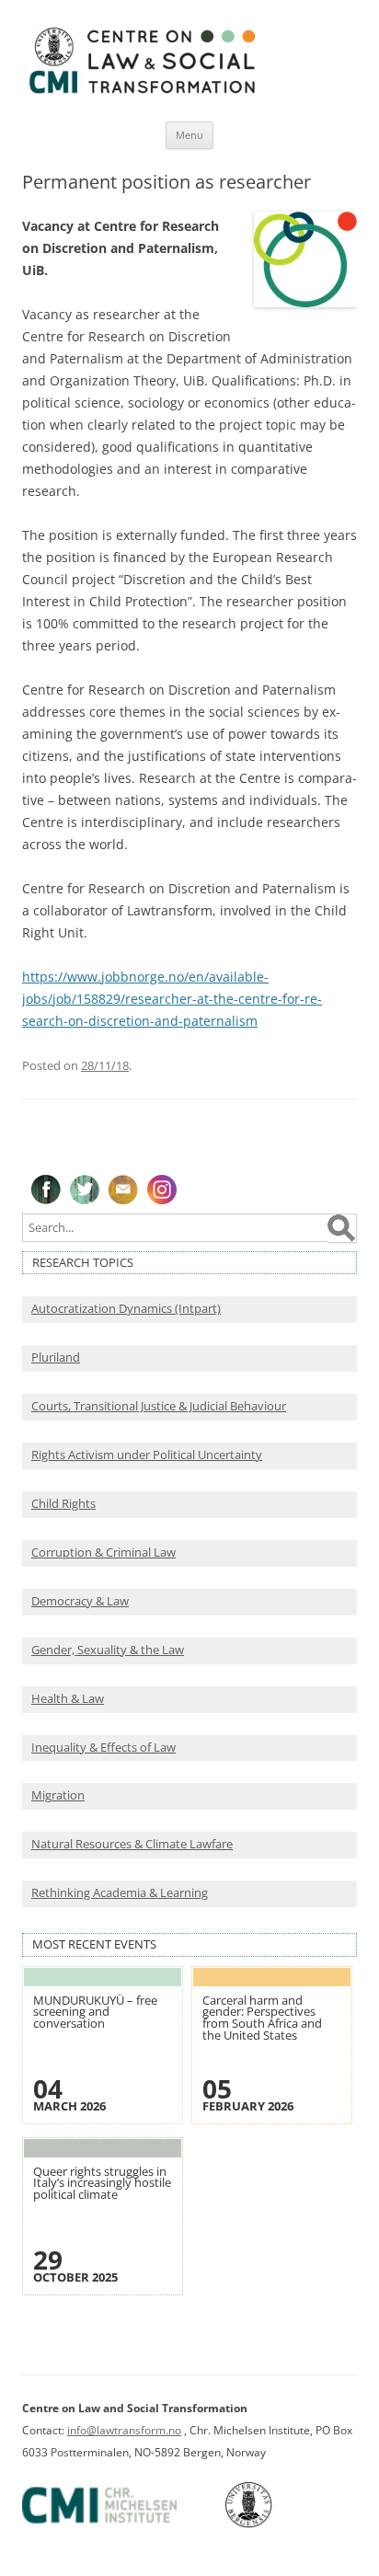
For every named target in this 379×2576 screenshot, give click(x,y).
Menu (189, 135)
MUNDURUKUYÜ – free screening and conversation (95, 2012)
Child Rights (63, 1504)
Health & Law (68, 1699)
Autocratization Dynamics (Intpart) (126, 1309)
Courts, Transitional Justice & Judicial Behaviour (159, 1406)
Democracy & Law (80, 1601)
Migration (58, 1795)
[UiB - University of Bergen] (272, 2524)
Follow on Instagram (162, 1190)
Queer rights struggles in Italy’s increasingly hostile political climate (102, 2183)
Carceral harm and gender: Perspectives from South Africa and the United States (262, 2018)
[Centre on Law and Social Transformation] (142, 92)
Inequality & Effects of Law (103, 1748)
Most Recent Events (94, 1944)
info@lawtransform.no (124, 2430)
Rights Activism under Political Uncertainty (147, 1455)
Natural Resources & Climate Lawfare (132, 1844)
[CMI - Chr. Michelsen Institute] (122, 2524)
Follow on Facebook (46, 1190)
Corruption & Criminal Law (103, 1552)
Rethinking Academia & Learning (120, 1893)
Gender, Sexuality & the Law (108, 1650)
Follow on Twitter (85, 1190)
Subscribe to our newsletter (123, 1190)
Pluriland (56, 1357)
